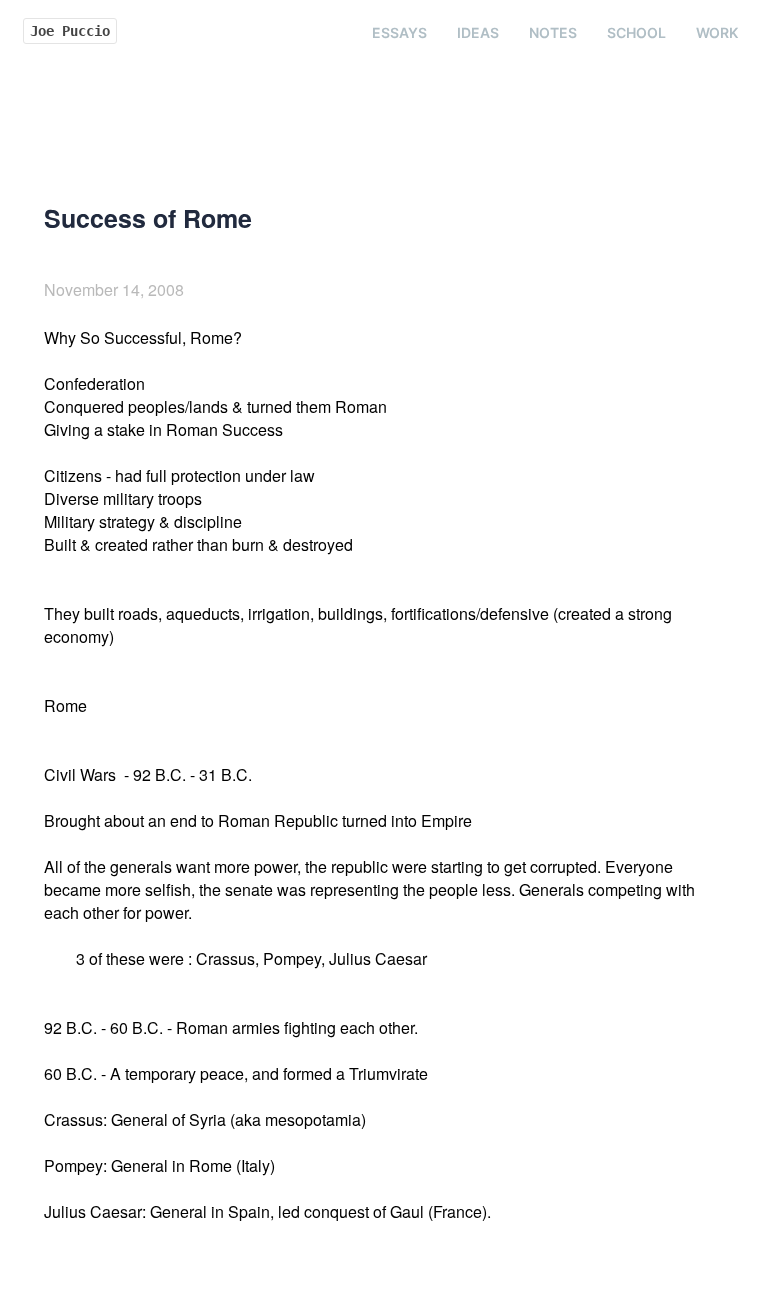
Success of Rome (148, 218)
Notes (553, 32)
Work (717, 32)
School (636, 32)
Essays (399, 32)
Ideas (478, 32)
